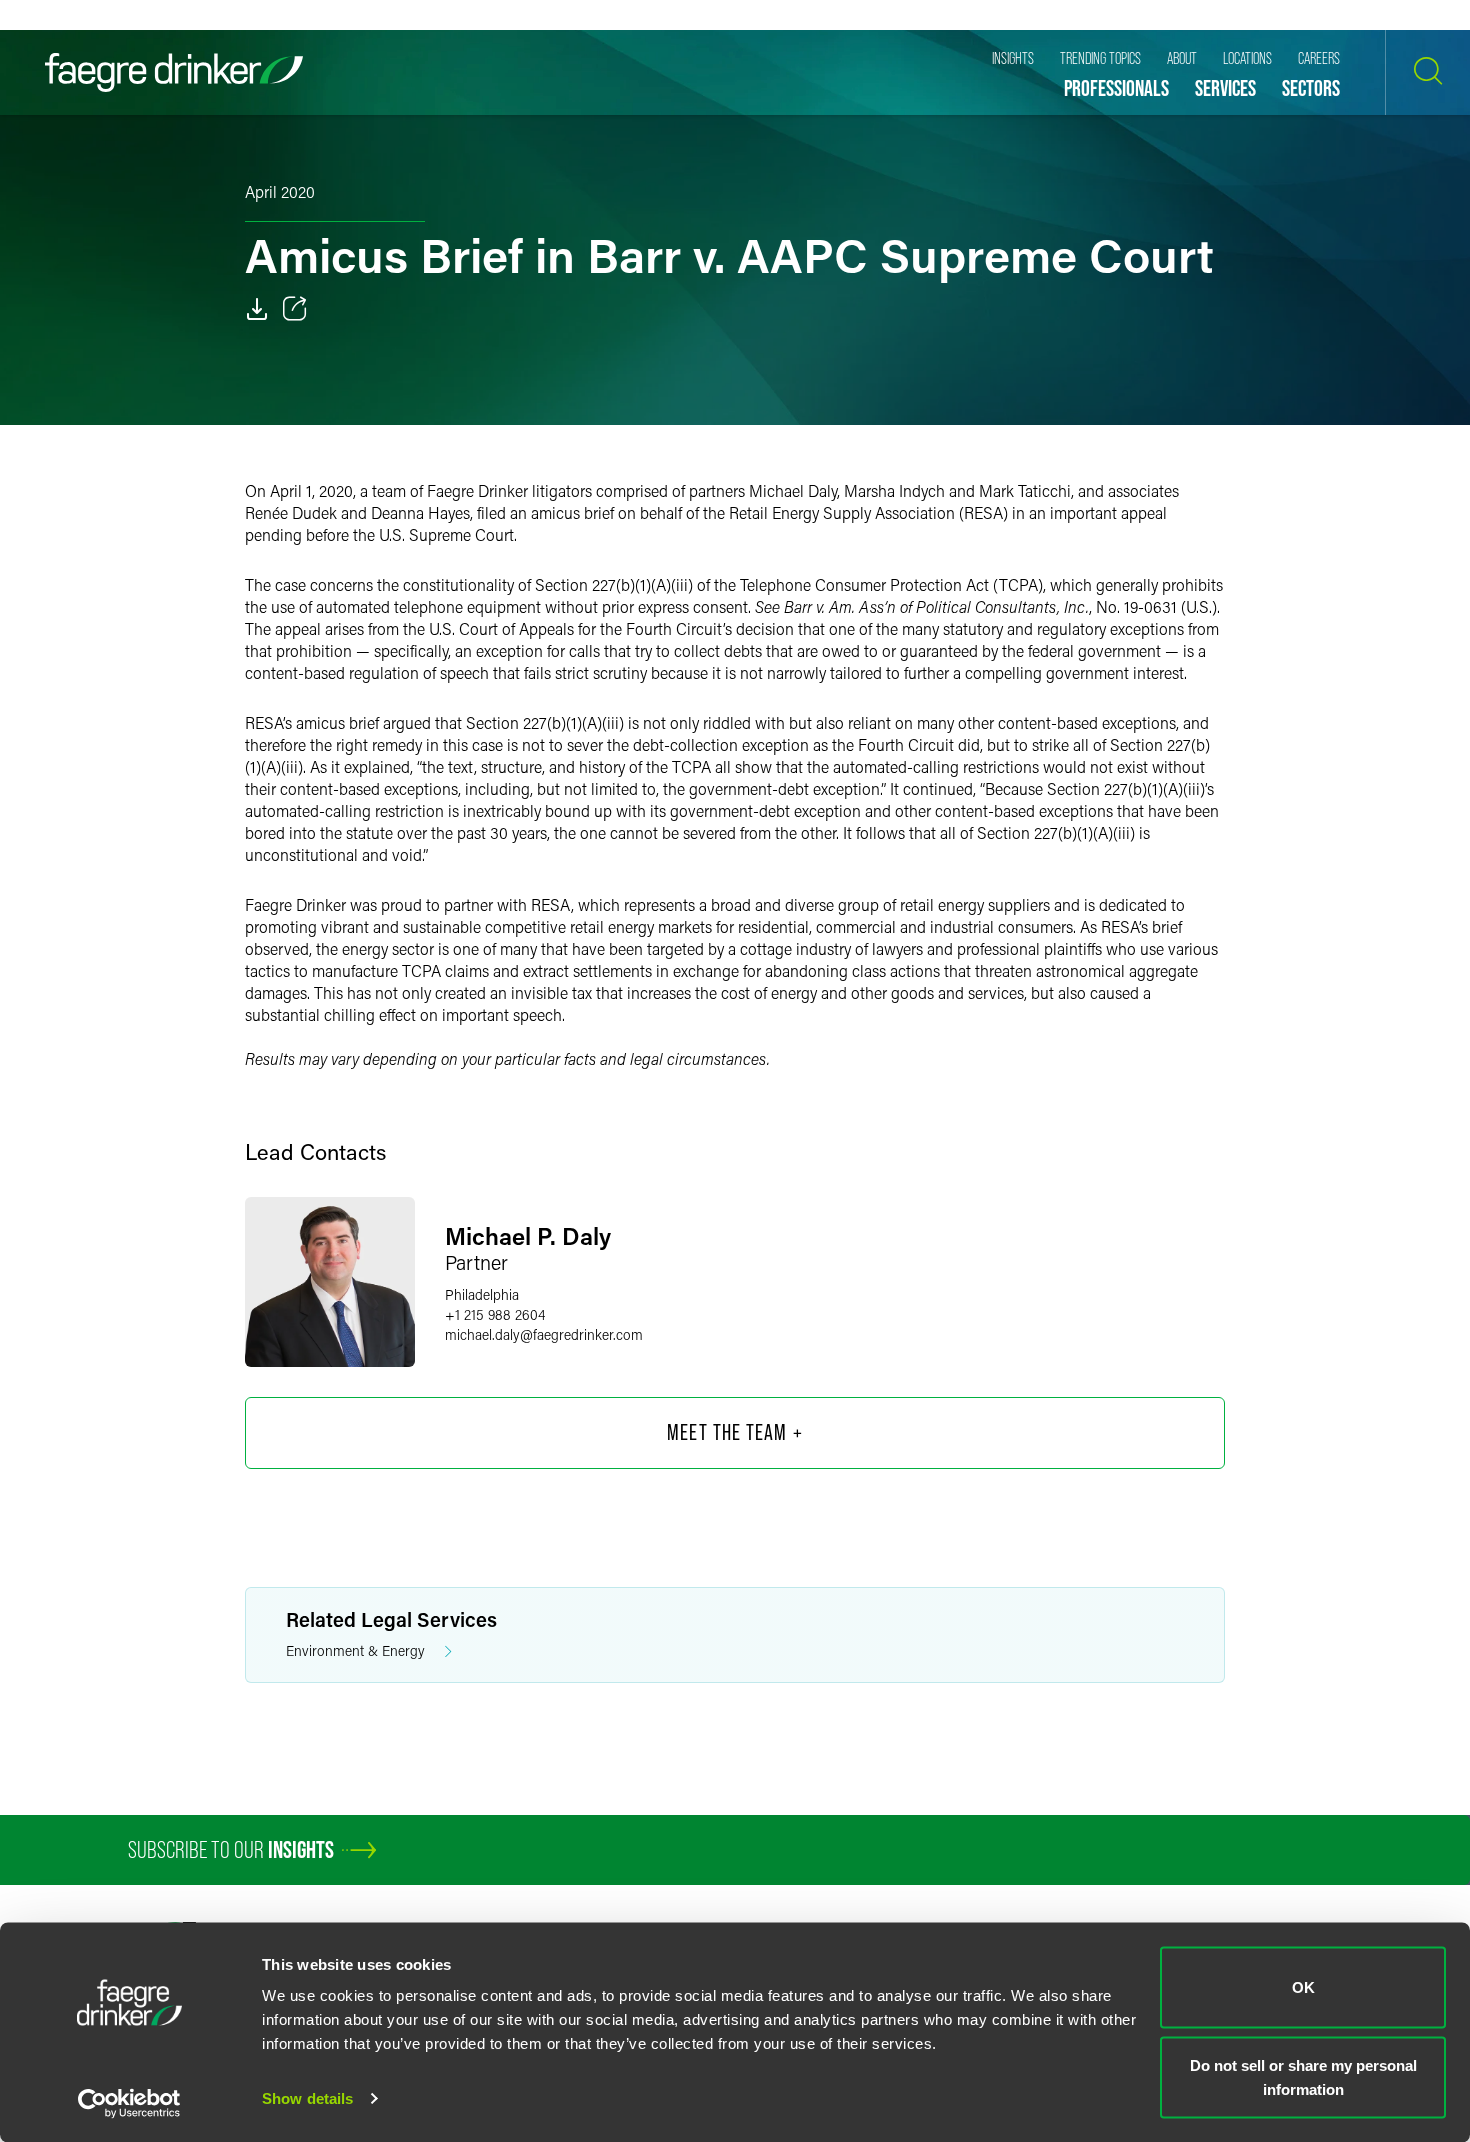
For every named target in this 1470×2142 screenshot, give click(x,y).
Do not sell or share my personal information (1303, 2076)
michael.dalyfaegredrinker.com (544, 1334)
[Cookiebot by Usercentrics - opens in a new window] (129, 2103)
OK (1303, 1987)
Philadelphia (482, 1294)
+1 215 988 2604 (495, 1314)
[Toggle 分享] (295, 309)
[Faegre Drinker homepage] (174, 72)
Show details (307, 2098)
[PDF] (257, 309)
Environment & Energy (355, 1650)
